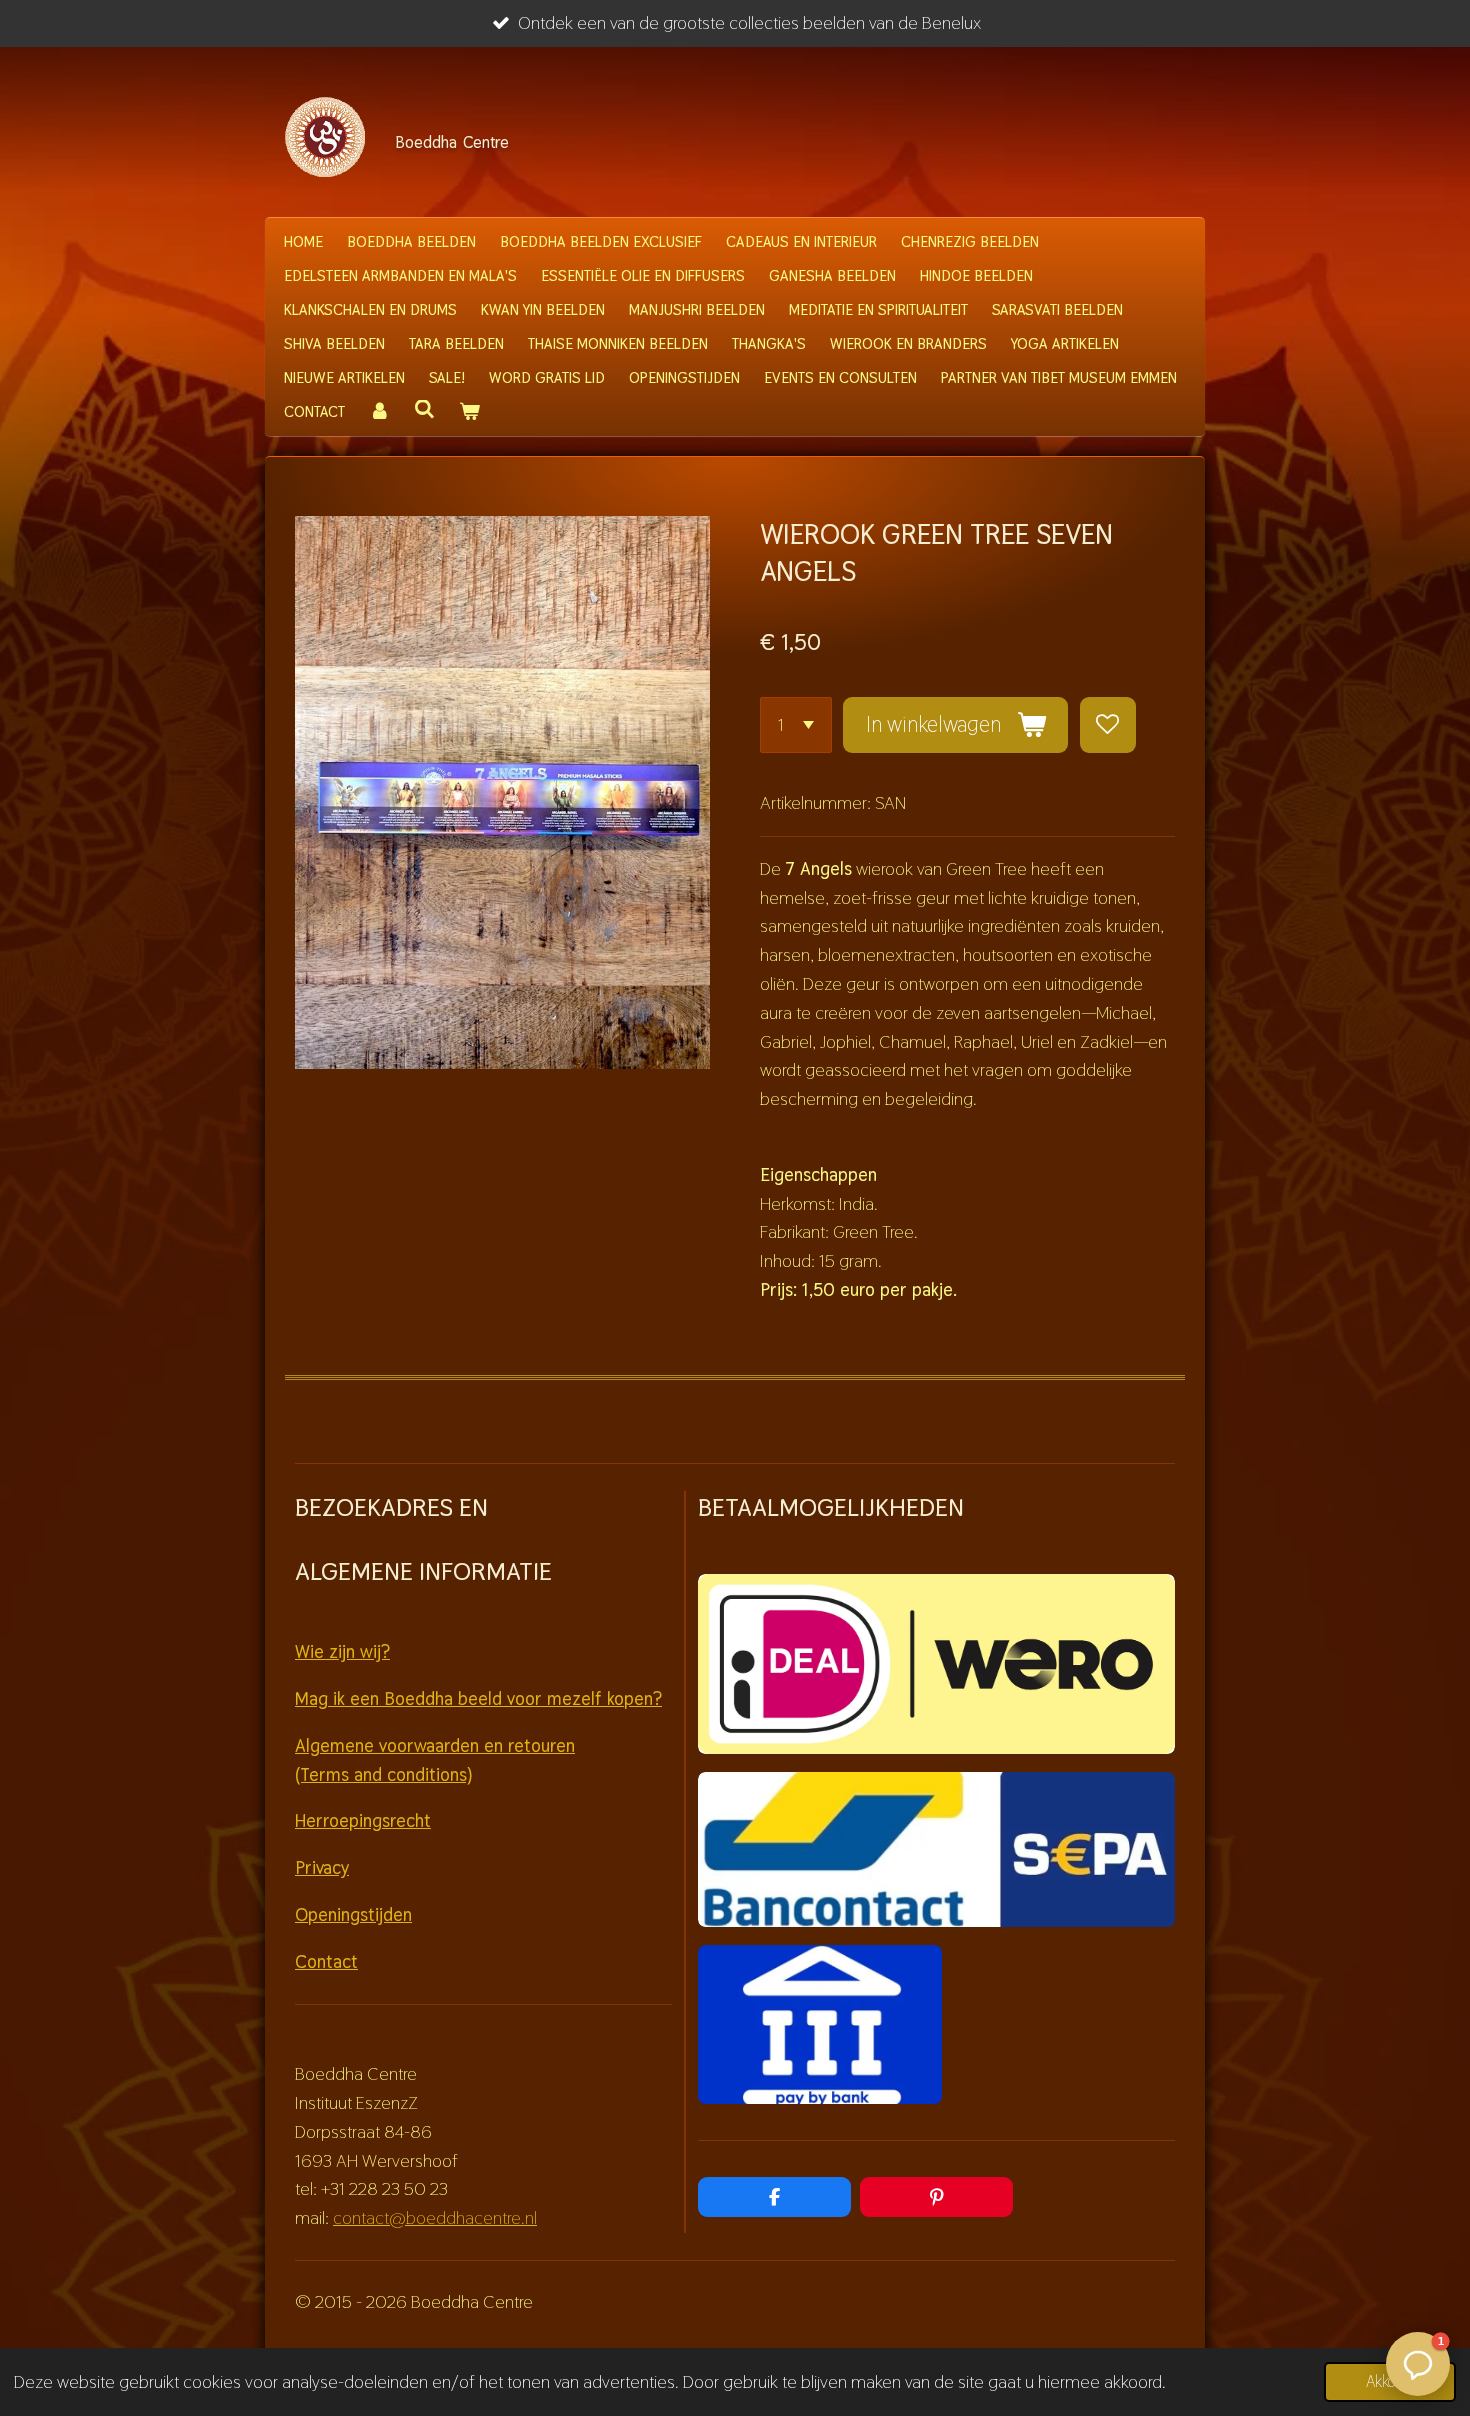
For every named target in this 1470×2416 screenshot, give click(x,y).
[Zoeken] (424, 409)
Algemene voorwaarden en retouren (435, 1745)
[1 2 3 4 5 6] (796, 725)
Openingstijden (353, 1914)
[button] (1418, 2364)
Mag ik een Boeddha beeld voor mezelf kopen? (478, 1698)
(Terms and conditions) (383, 1774)
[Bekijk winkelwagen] (469, 412)
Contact (326, 1961)
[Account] (379, 412)
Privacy (322, 1867)
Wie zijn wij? (342, 1651)
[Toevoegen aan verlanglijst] (1108, 725)
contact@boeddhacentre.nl (435, 2217)
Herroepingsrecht (363, 1820)
